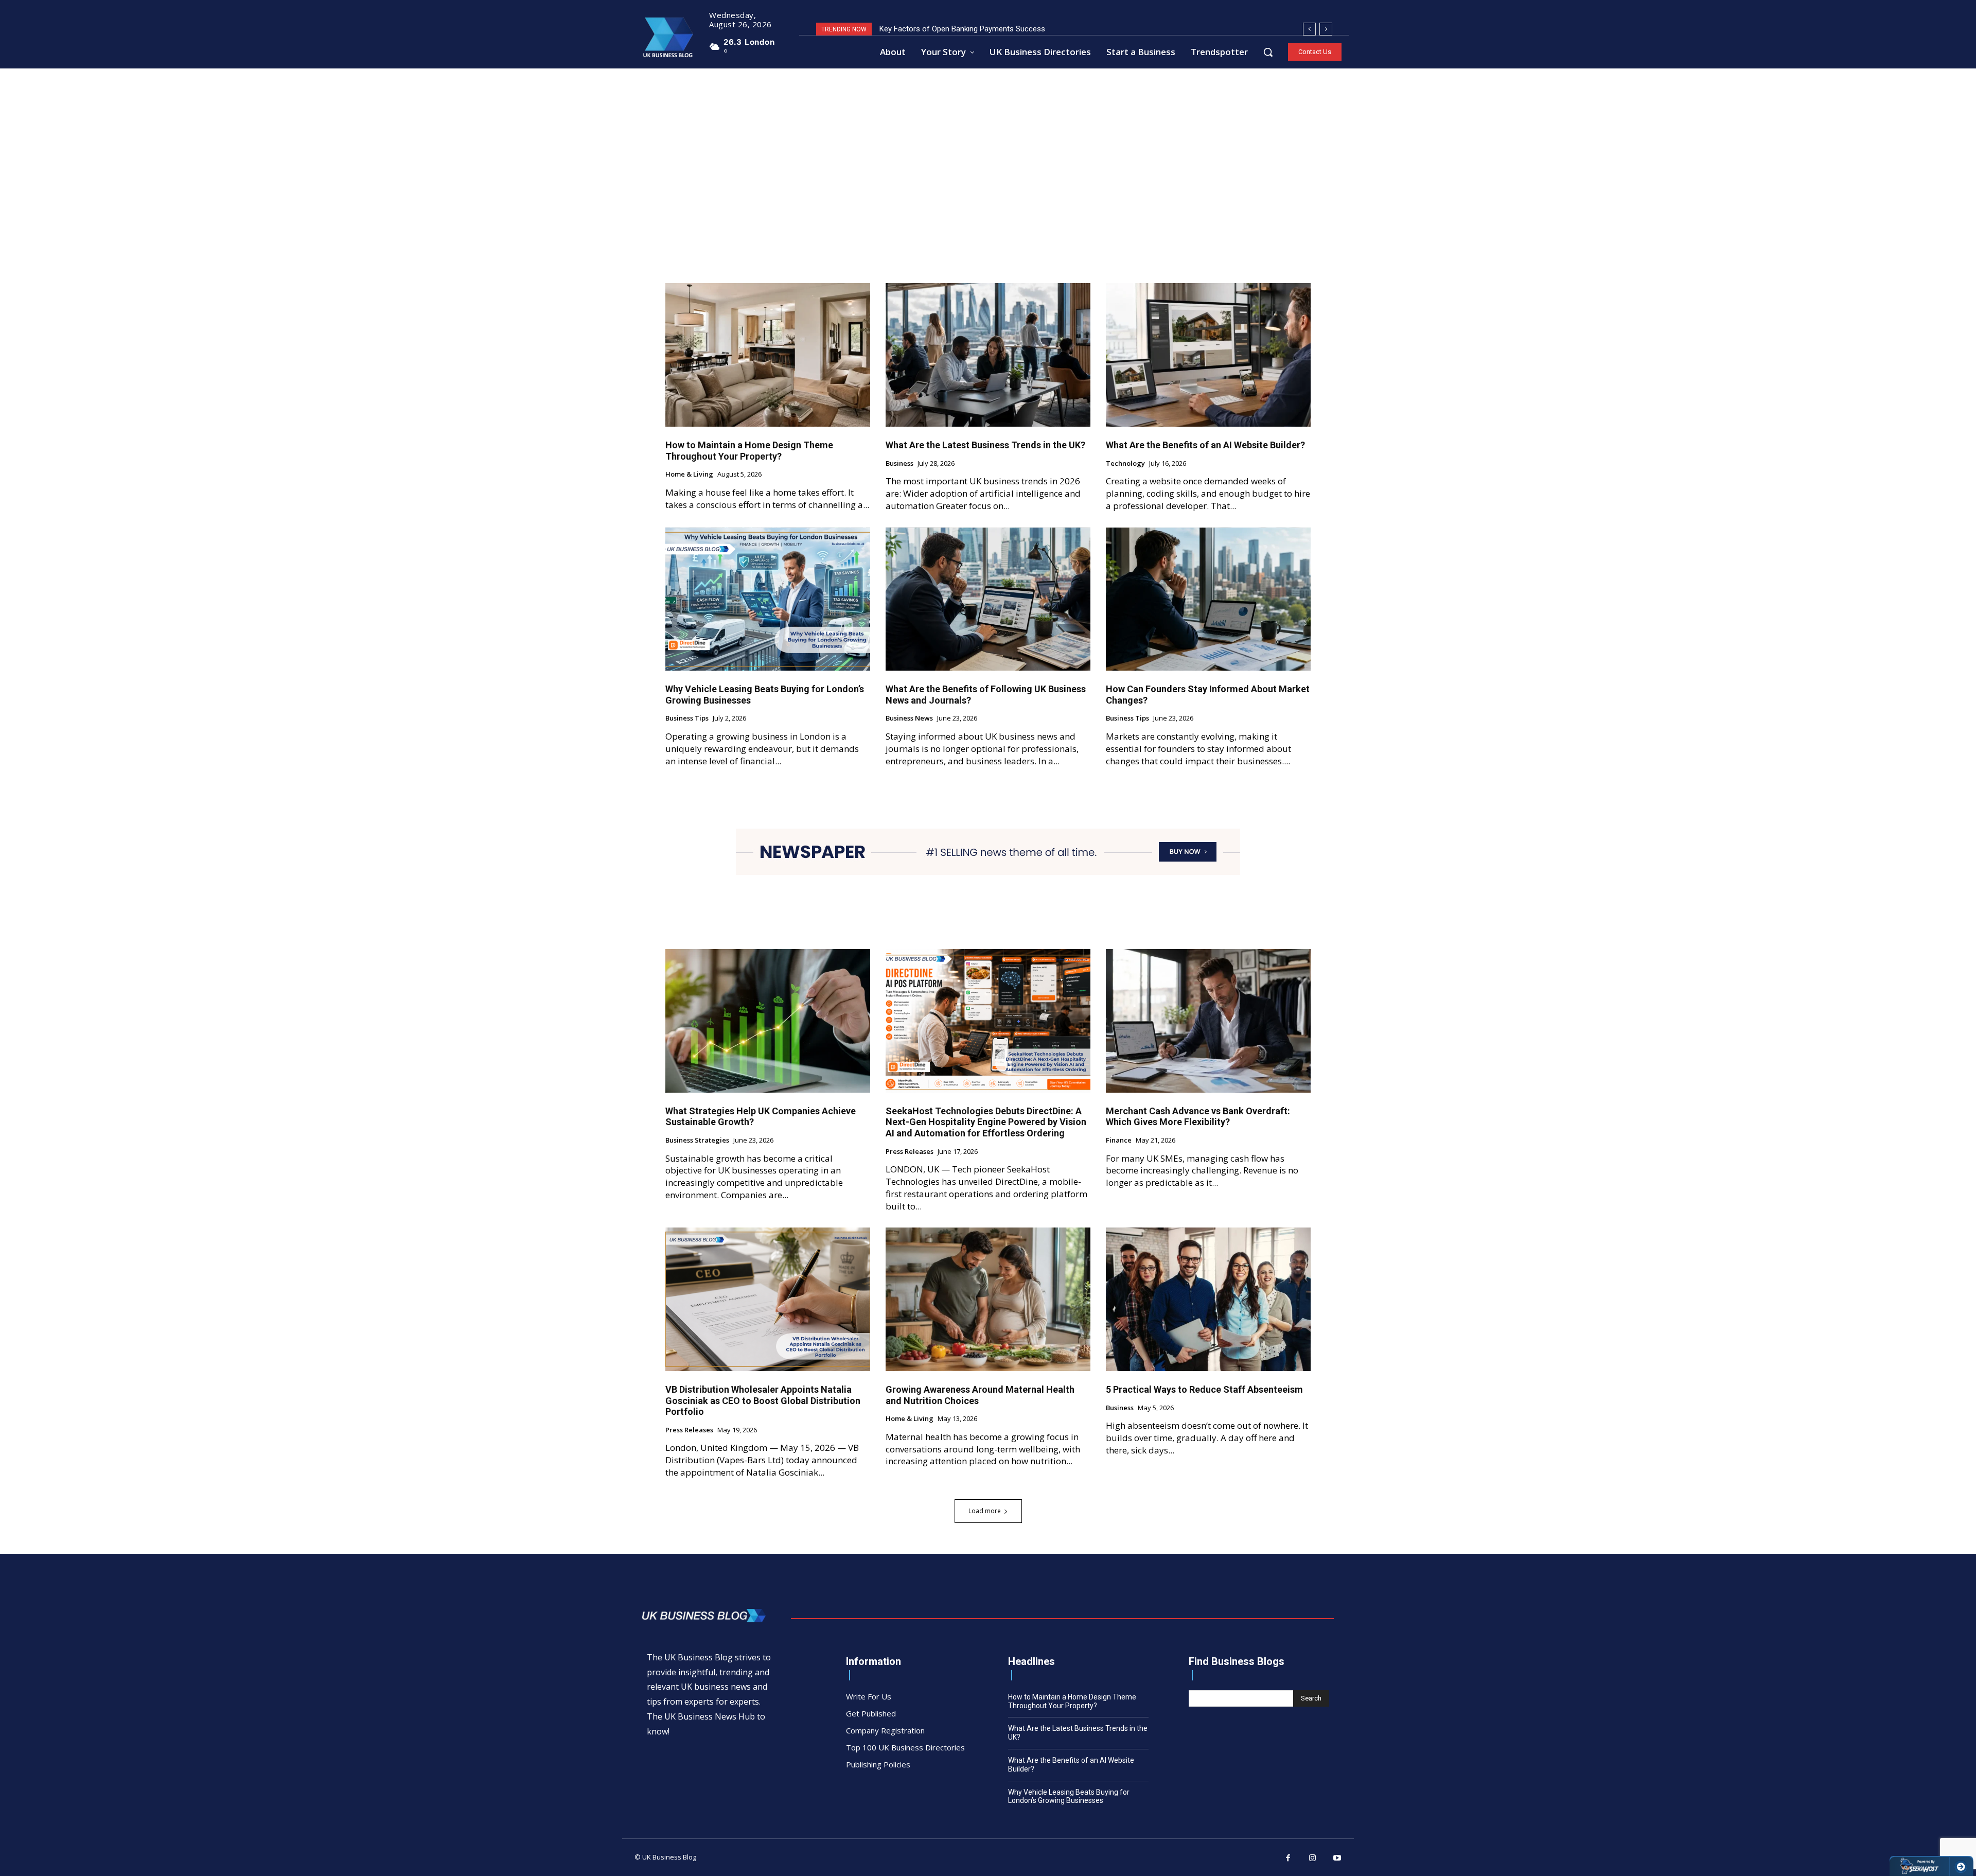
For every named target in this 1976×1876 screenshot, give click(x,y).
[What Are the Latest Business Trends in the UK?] (988, 355)
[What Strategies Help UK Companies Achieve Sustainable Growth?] (768, 1021)
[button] (1268, 52)
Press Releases (910, 1152)
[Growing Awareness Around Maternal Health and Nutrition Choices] (988, 1299)
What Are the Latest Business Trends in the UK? (985, 445)
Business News (909, 718)
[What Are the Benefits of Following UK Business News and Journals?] (988, 599)
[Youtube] (1337, 1859)
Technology (1125, 464)
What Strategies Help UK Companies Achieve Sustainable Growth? (761, 1117)
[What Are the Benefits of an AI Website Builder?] (1208, 355)
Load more (985, 1511)
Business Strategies (697, 1141)
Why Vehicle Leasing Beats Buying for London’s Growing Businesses (1069, 1796)
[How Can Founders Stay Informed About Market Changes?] (1208, 599)
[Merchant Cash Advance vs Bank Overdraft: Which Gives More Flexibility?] (1208, 1021)
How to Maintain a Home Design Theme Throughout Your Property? (749, 451)
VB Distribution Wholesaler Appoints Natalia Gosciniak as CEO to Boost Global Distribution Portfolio (763, 1400)
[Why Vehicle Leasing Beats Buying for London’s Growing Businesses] (768, 599)
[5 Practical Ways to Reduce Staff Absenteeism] (1208, 1299)
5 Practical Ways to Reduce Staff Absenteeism (1204, 1389)
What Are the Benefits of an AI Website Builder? (1205, 445)
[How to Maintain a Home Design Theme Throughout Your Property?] (768, 355)
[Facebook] (1289, 1859)
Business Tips (687, 718)
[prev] (1309, 29)
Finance (1119, 1141)
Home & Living (689, 475)
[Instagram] (1313, 1859)
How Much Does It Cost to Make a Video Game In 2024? (975, 29)
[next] (1326, 29)
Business (899, 464)
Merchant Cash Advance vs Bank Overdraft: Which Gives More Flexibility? (1198, 1117)
